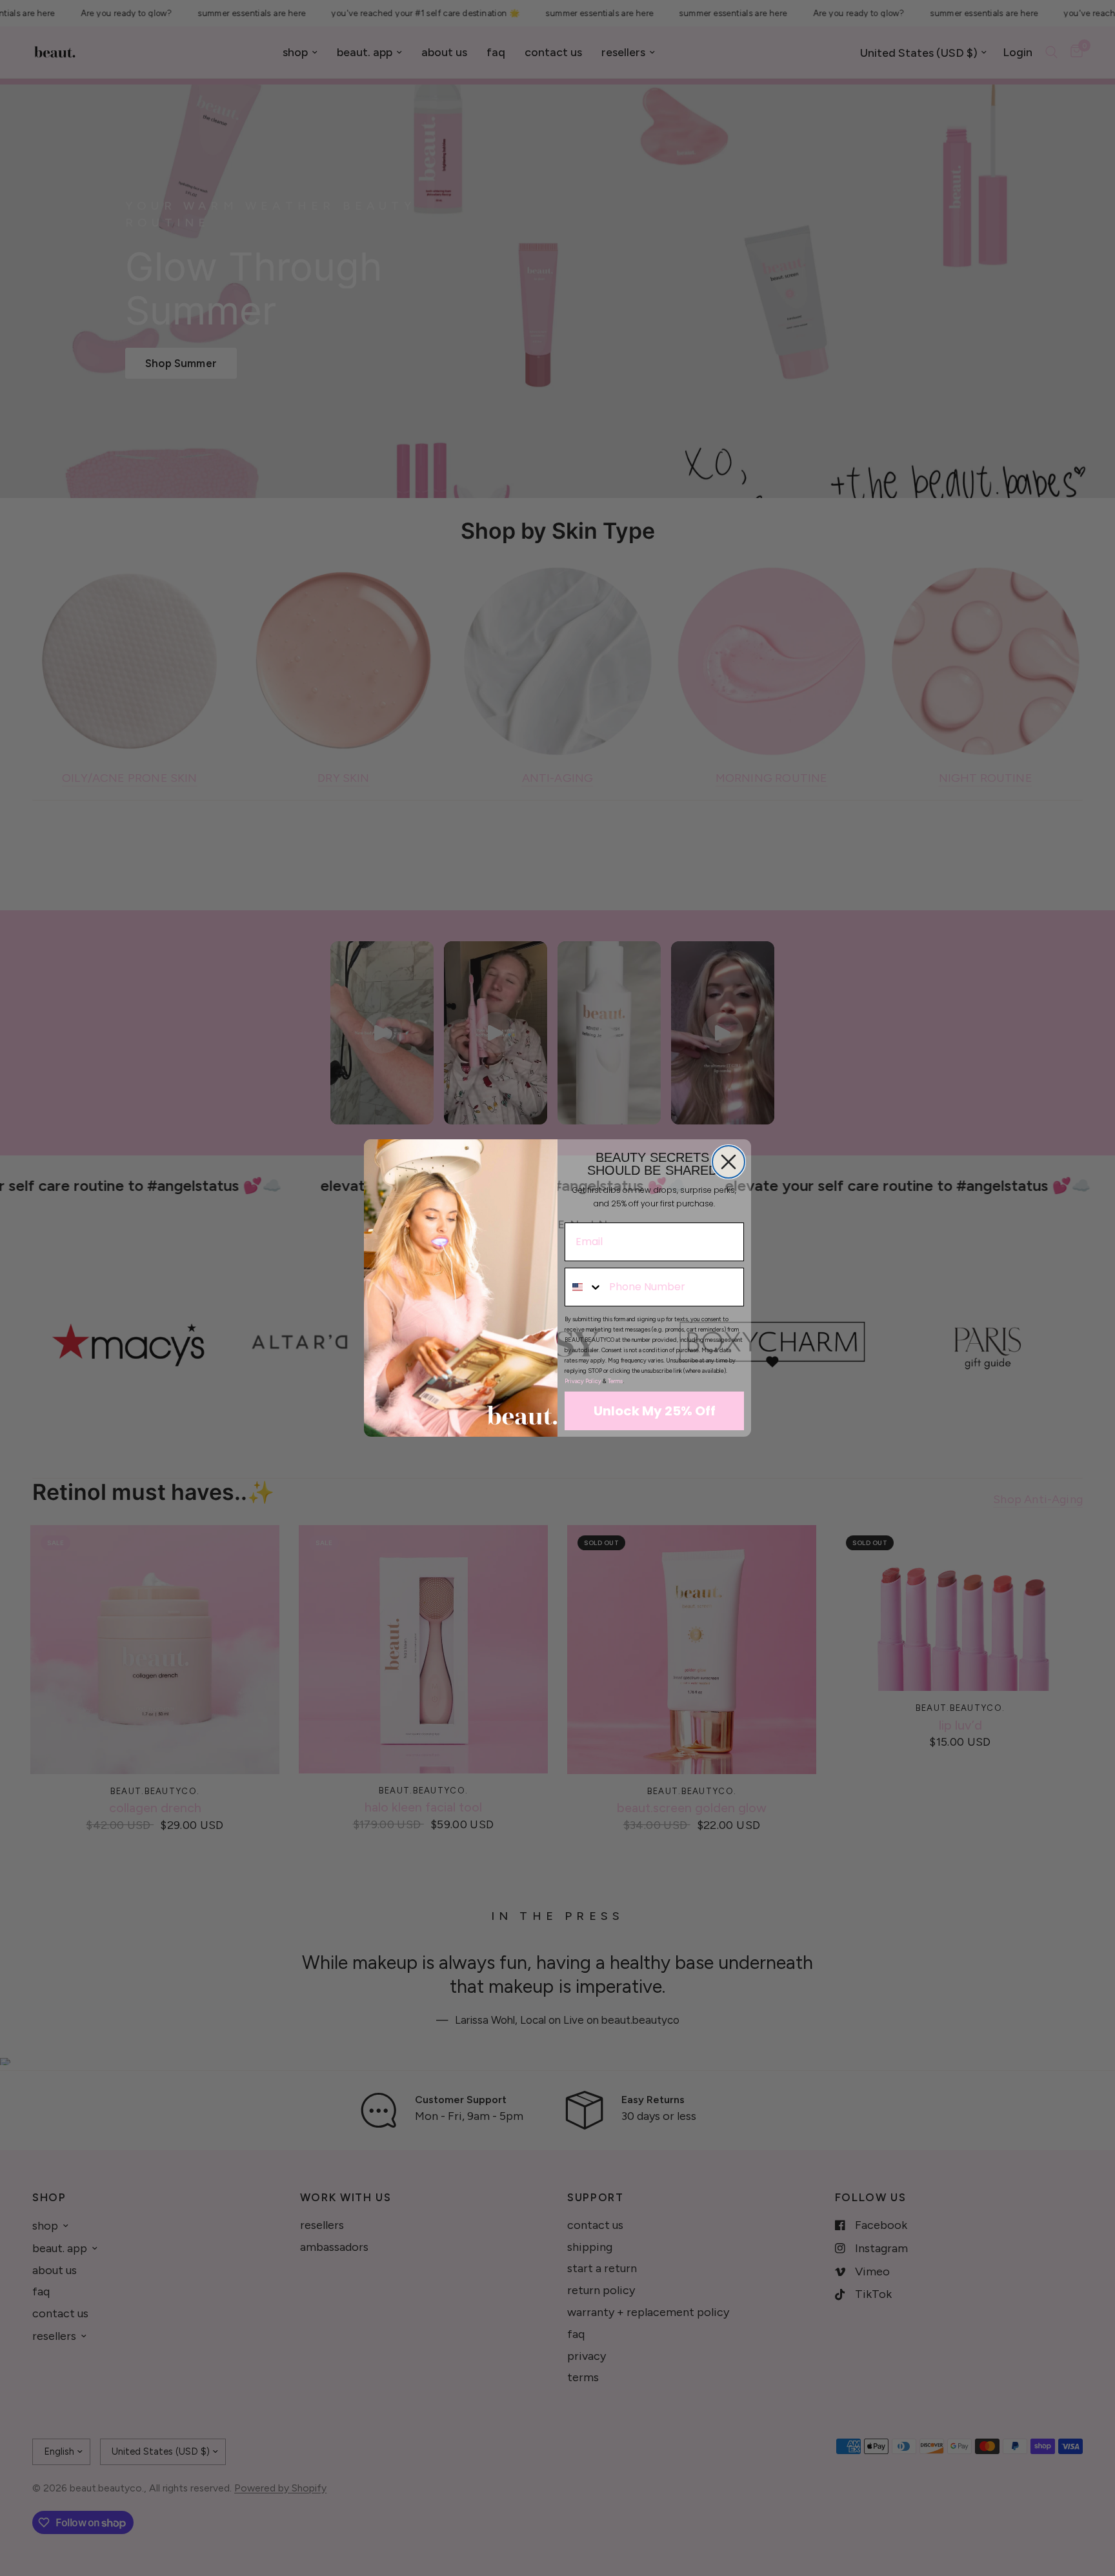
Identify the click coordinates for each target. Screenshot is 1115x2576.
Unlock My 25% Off (655, 1411)
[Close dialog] (728, 1162)
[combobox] (584, 1287)
